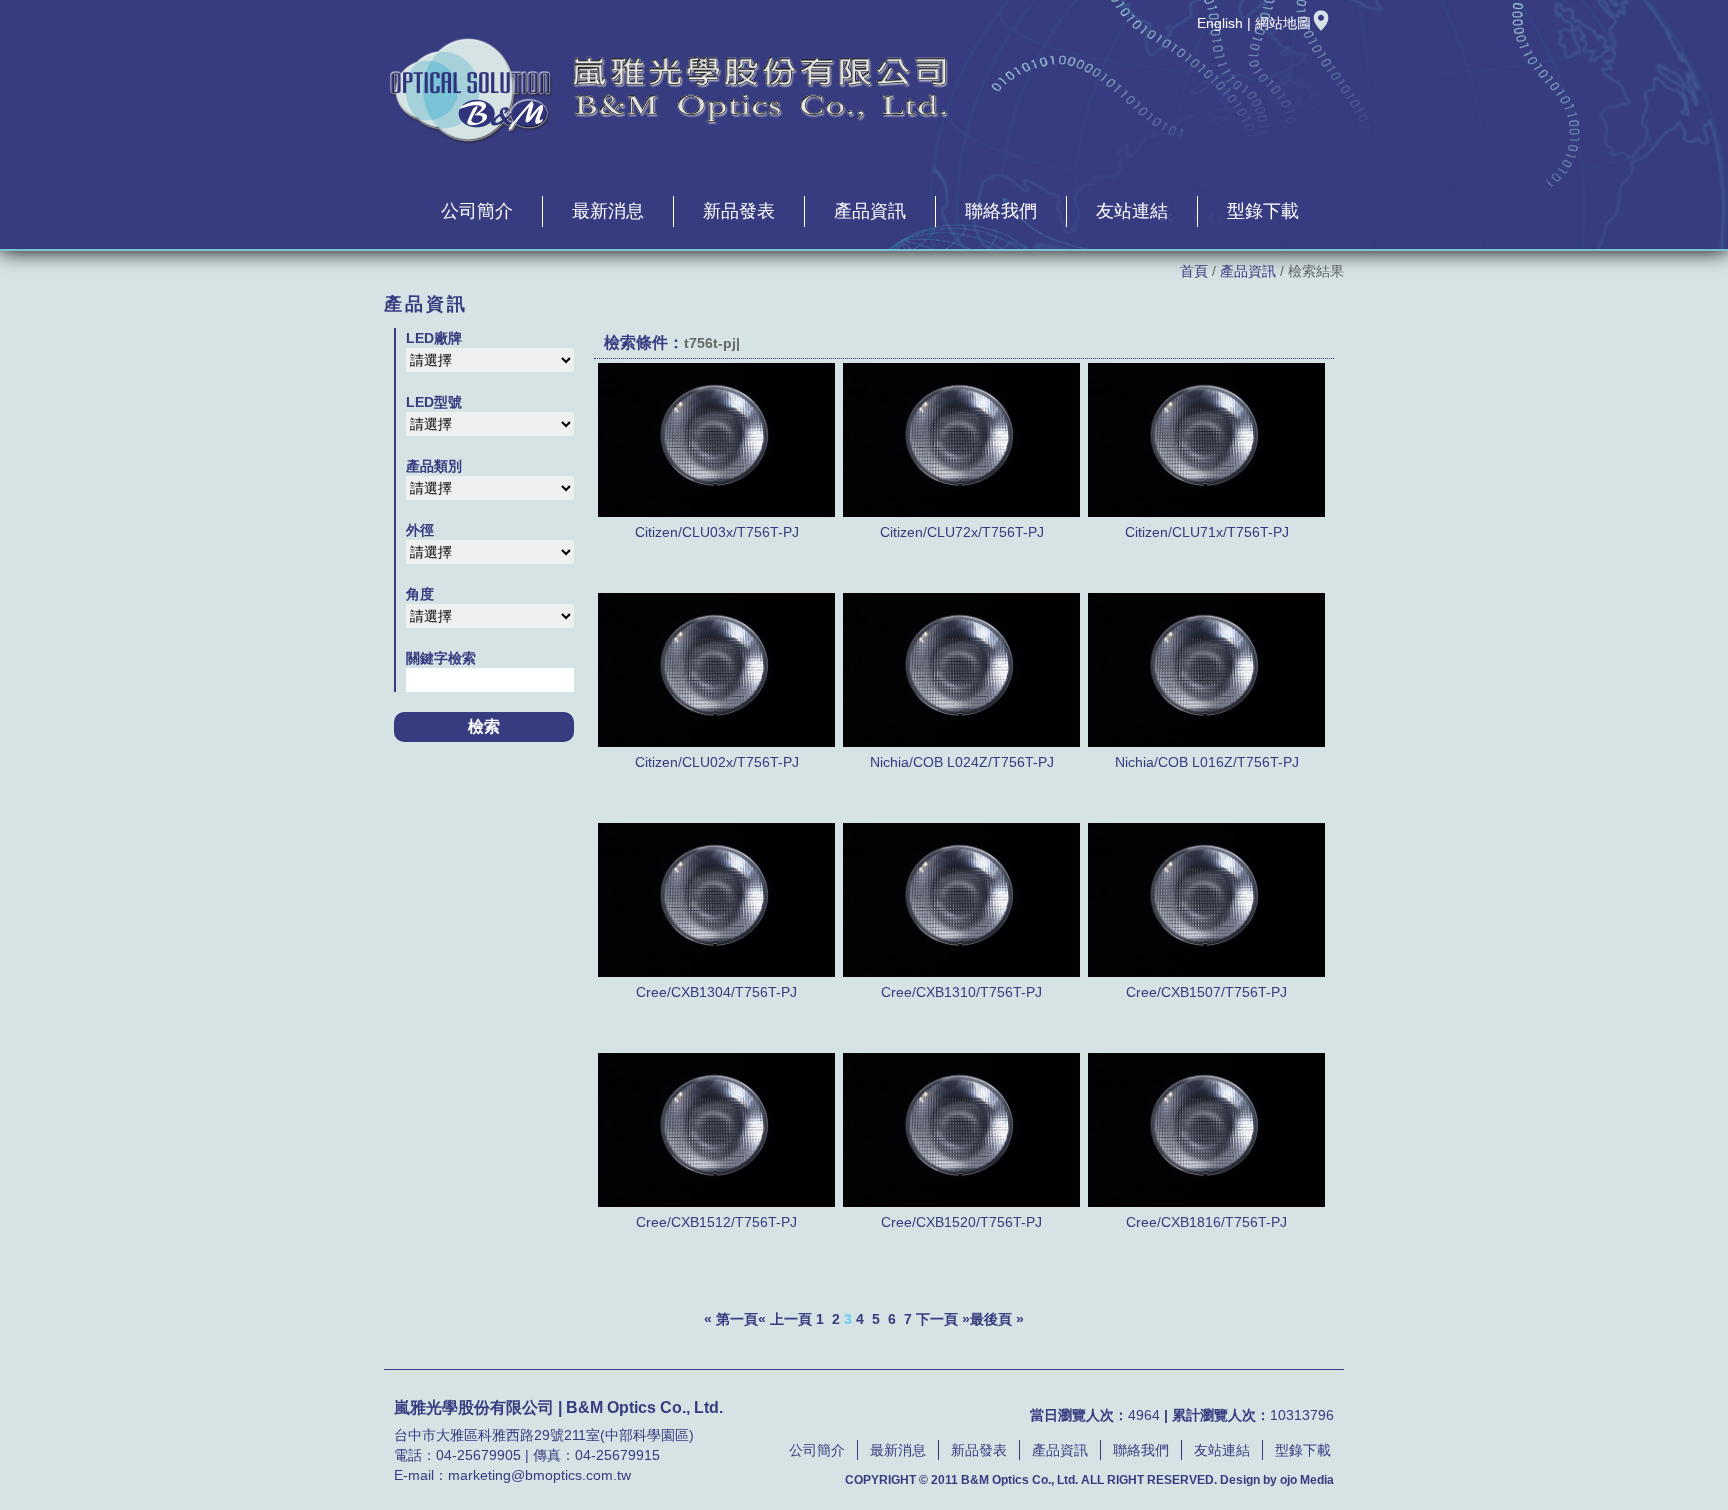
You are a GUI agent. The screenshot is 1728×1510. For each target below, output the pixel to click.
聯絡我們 (1001, 211)
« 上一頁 (785, 1319)
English (1220, 23)
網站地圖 (1283, 23)
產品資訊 (870, 211)
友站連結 (1132, 211)
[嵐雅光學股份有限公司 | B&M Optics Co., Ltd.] (669, 141)
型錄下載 (1263, 211)
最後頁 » (997, 1319)
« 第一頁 (731, 1319)
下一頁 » (943, 1319)
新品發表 (739, 211)
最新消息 (608, 211)
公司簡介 (477, 211)
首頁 (1194, 271)
